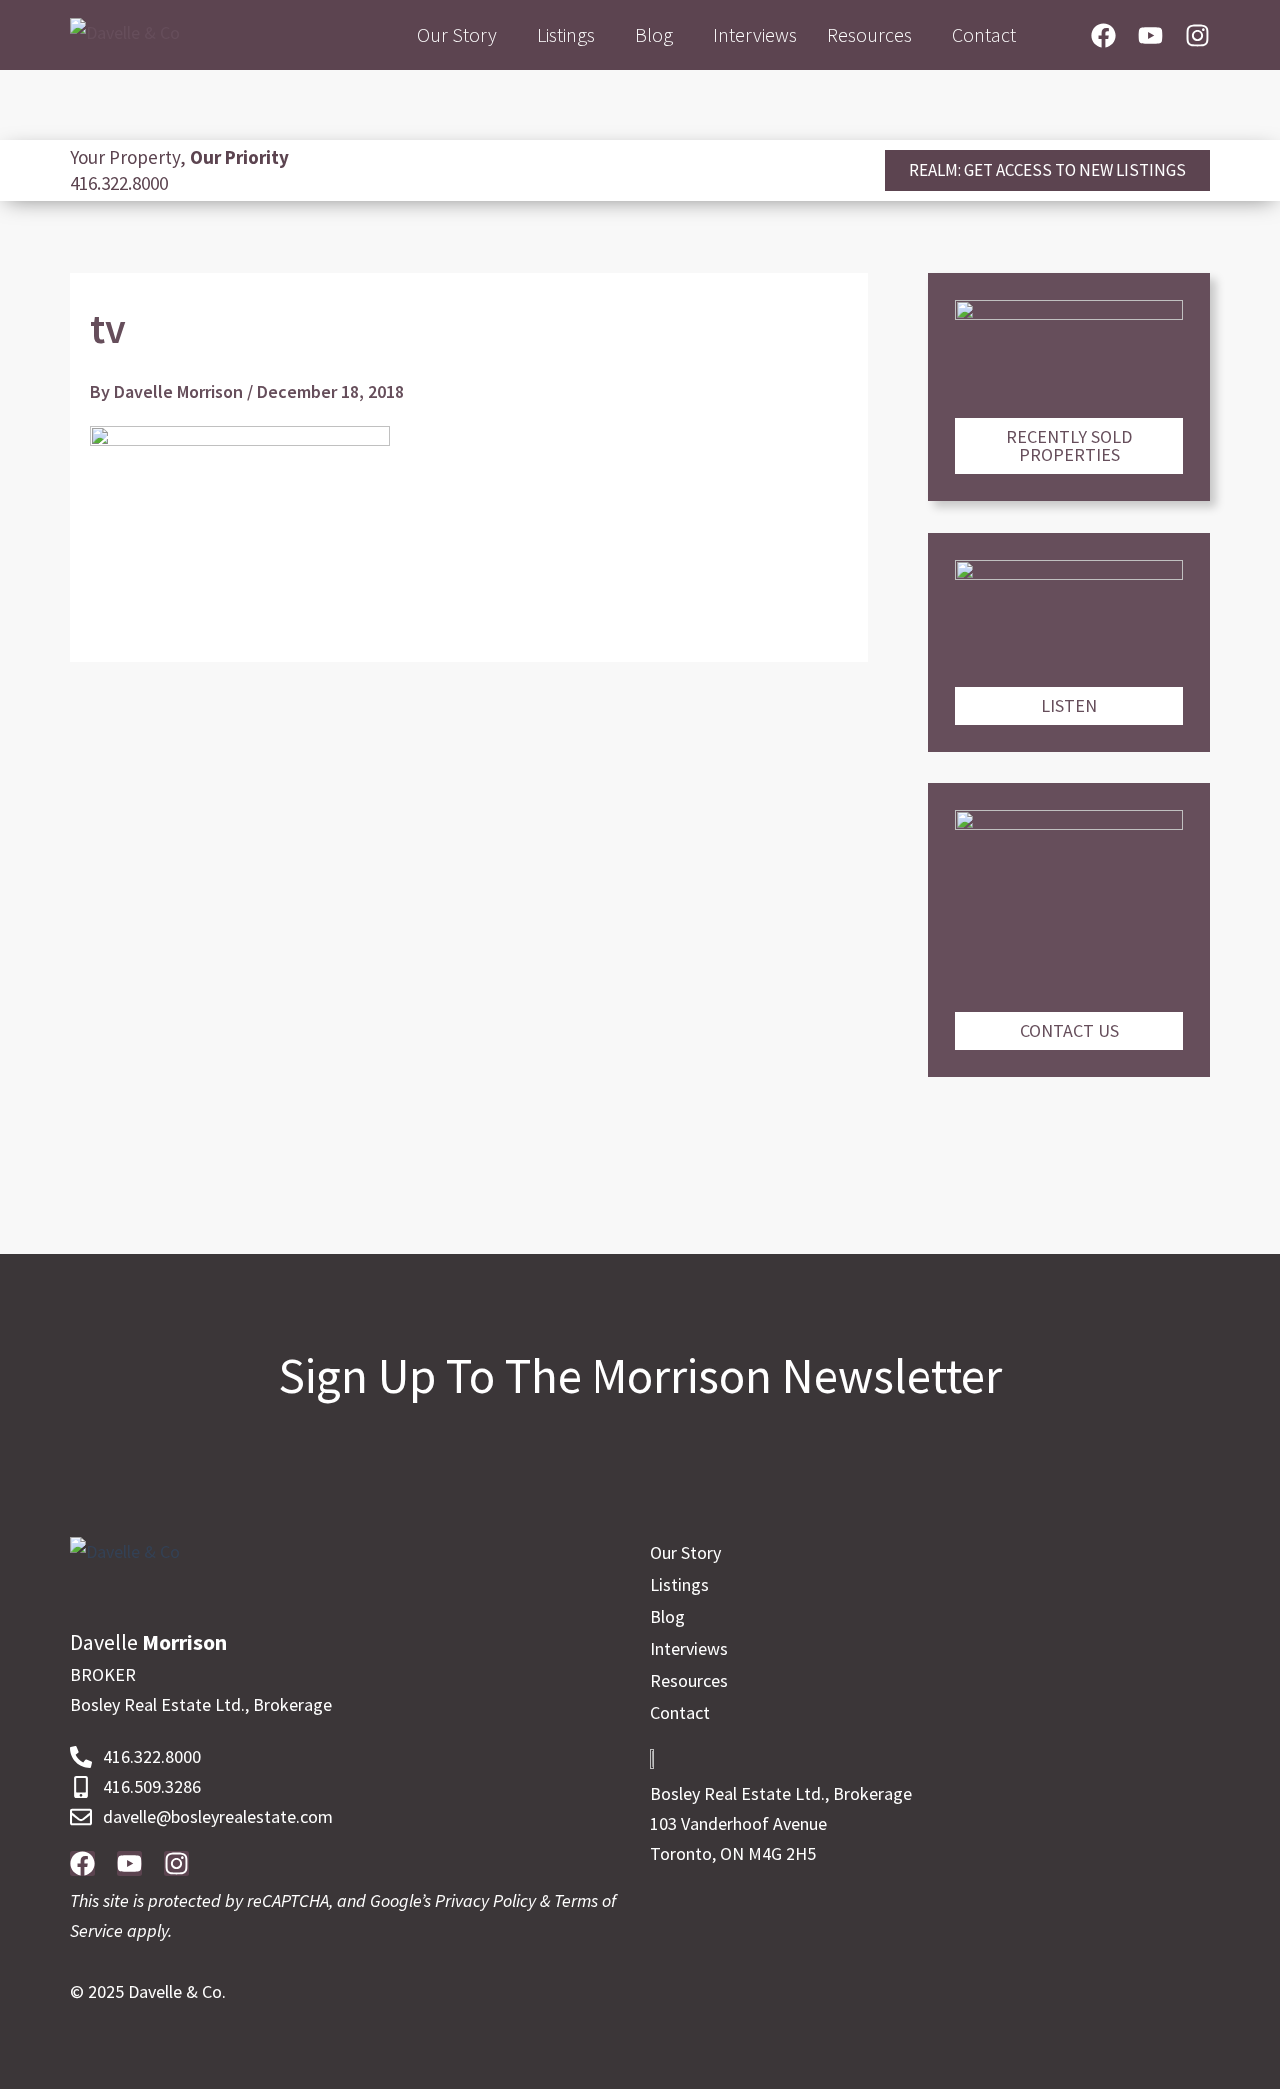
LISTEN (1069, 705)
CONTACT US (1069, 1030)
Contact (984, 34)
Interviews (755, 34)
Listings (566, 34)
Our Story (457, 34)
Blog (654, 34)
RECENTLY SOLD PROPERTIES (1069, 445)
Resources (869, 34)
